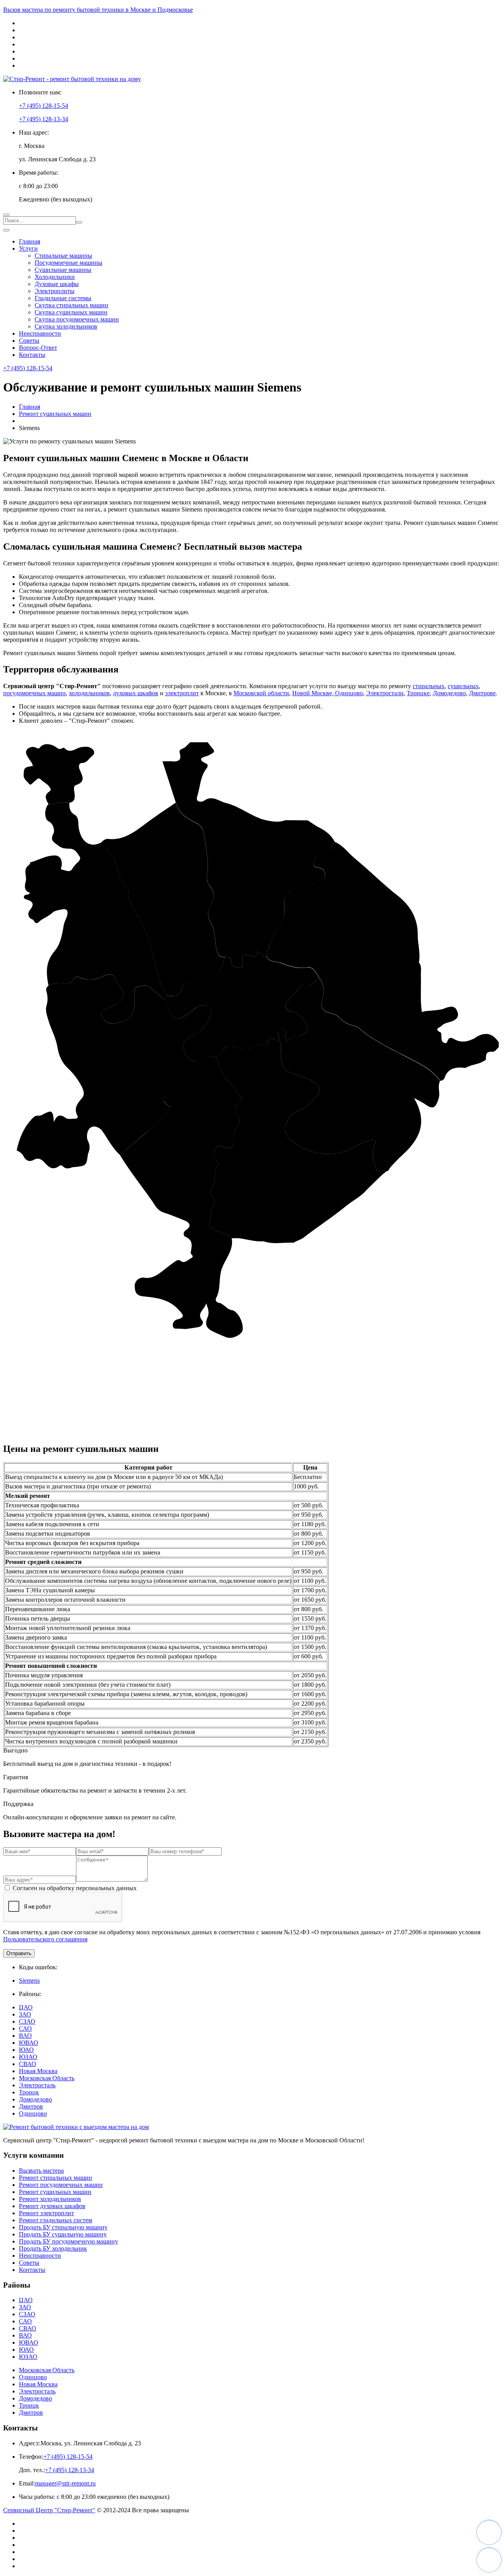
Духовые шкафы (57, 284)
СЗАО (27, 2021)
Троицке (418, 693)
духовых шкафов (136, 693)
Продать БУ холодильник (53, 2248)
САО (25, 2028)
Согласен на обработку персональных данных (74, 1888)
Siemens (29, 1980)
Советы (29, 341)
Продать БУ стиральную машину (63, 2227)
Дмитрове (482, 693)
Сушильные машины (63, 270)
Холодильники (55, 277)
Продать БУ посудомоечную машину (69, 2241)
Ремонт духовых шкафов (52, 2206)
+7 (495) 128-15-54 (44, 106)
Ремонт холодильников (50, 2199)
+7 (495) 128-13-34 (44, 119)
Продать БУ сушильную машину (63, 2234)
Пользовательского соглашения (45, 1939)
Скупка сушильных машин (71, 312)
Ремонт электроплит (46, 2213)
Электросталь (37, 2085)
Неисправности (40, 333)
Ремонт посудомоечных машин (61, 2185)
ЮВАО (29, 2043)
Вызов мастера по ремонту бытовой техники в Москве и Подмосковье (98, 10)
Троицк (29, 2092)
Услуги (28, 248)
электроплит (182, 693)
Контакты (32, 355)
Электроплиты (55, 291)
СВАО (28, 2064)
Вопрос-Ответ (38, 348)
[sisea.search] (79, 222)
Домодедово (449, 693)
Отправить (19, 1953)
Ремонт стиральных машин (56, 2178)
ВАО (25, 2036)
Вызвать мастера (41, 2171)
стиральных (429, 686)
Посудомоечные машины (69, 263)
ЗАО (25, 2014)
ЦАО (26, 2007)
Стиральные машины (63, 256)
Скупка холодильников (66, 326)
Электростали (385, 693)
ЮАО (26, 2050)
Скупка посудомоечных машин (77, 319)
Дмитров (31, 2106)
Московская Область (47, 2078)
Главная (30, 241)
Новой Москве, (314, 693)
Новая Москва (38, 2071)
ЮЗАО (28, 2057)
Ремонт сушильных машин (55, 2192)
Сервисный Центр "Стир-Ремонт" (49, 2510)
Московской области (261, 693)
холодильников (89, 693)
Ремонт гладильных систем (56, 2220)
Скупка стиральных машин (71, 305)
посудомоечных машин (34, 693)
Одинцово (349, 693)
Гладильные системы (63, 298)
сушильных (463, 686)
